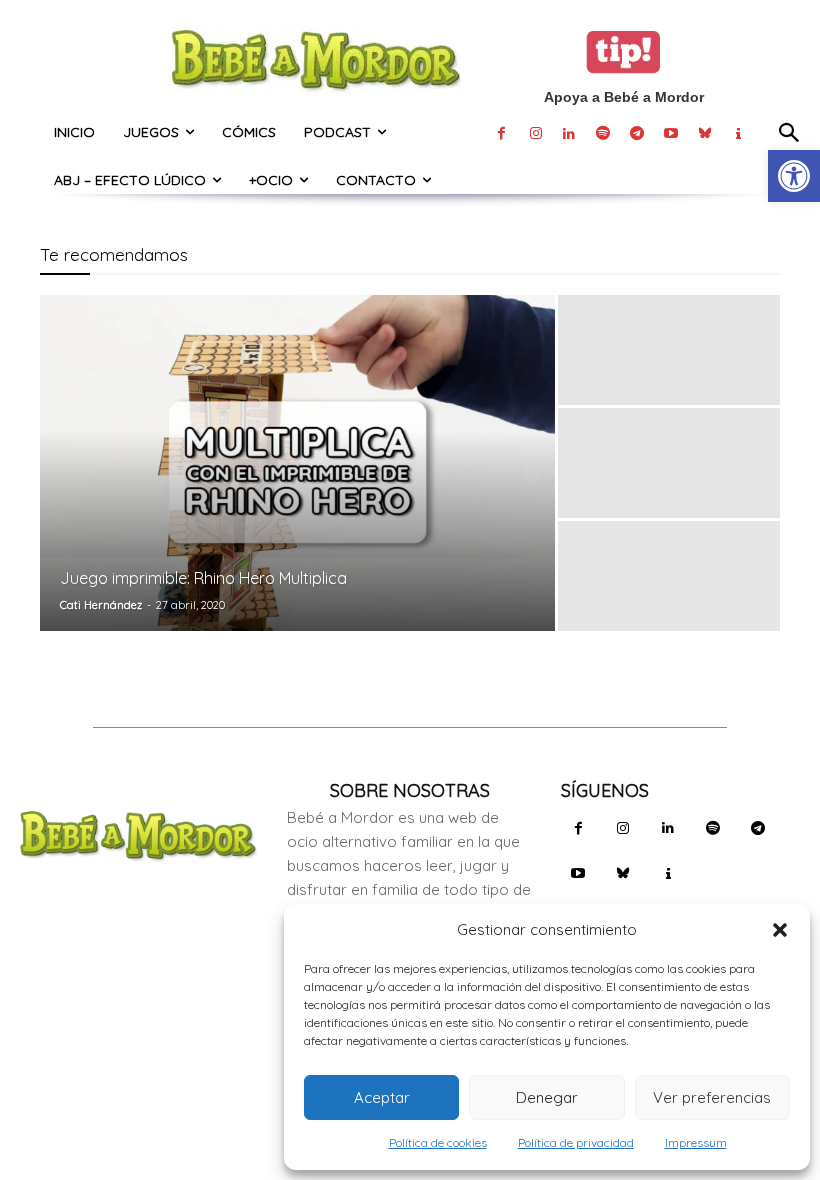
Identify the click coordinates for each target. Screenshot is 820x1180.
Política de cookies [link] (438, 1142)
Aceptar (382, 1097)
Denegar (547, 1097)
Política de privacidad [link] (576, 1142)
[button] (780, 930)
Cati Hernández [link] (101, 605)
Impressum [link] (696, 1142)
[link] (794, 176)
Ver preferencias (712, 1097)
